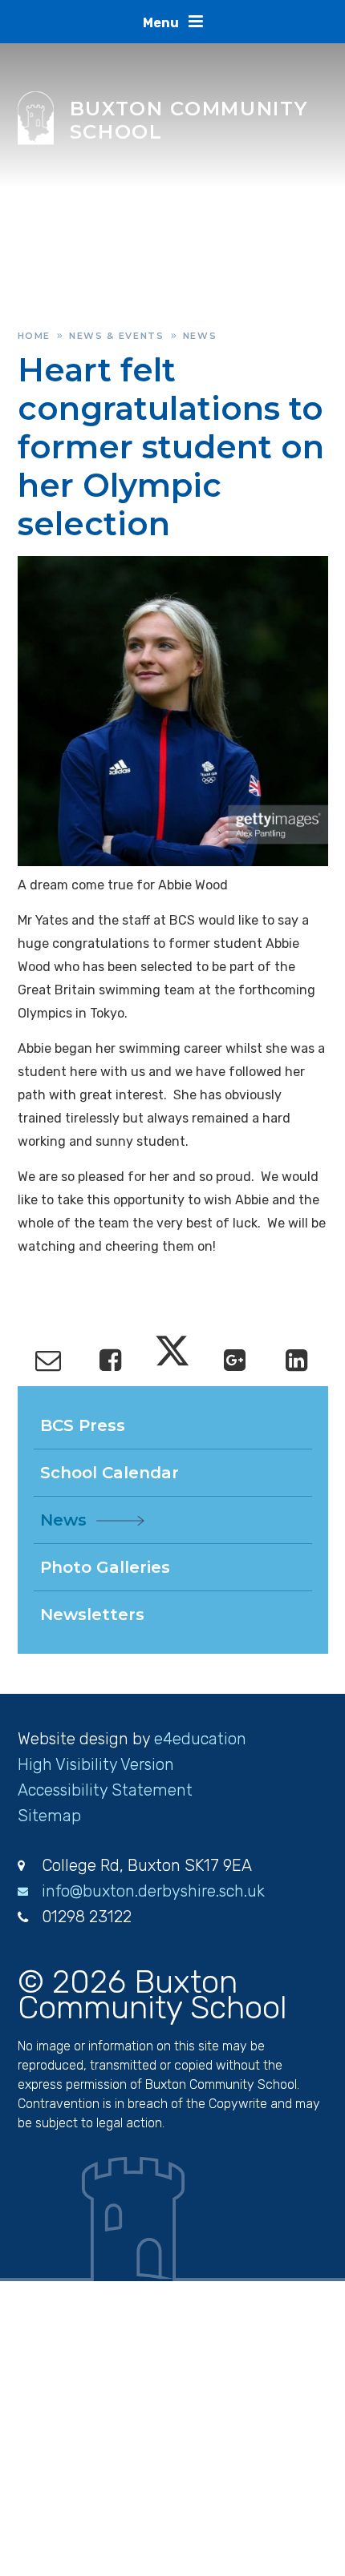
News (200, 336)
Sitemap (49, 1816)
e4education (200, 1739)
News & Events (116, 336)
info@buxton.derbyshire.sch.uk (153, 1891)
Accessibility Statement (105, 1790)
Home (34, 336)
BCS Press (83, 1425)
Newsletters (92, 1615)
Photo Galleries (105, 1567)
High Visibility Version (96, 1764)
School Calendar (110, 1473)
